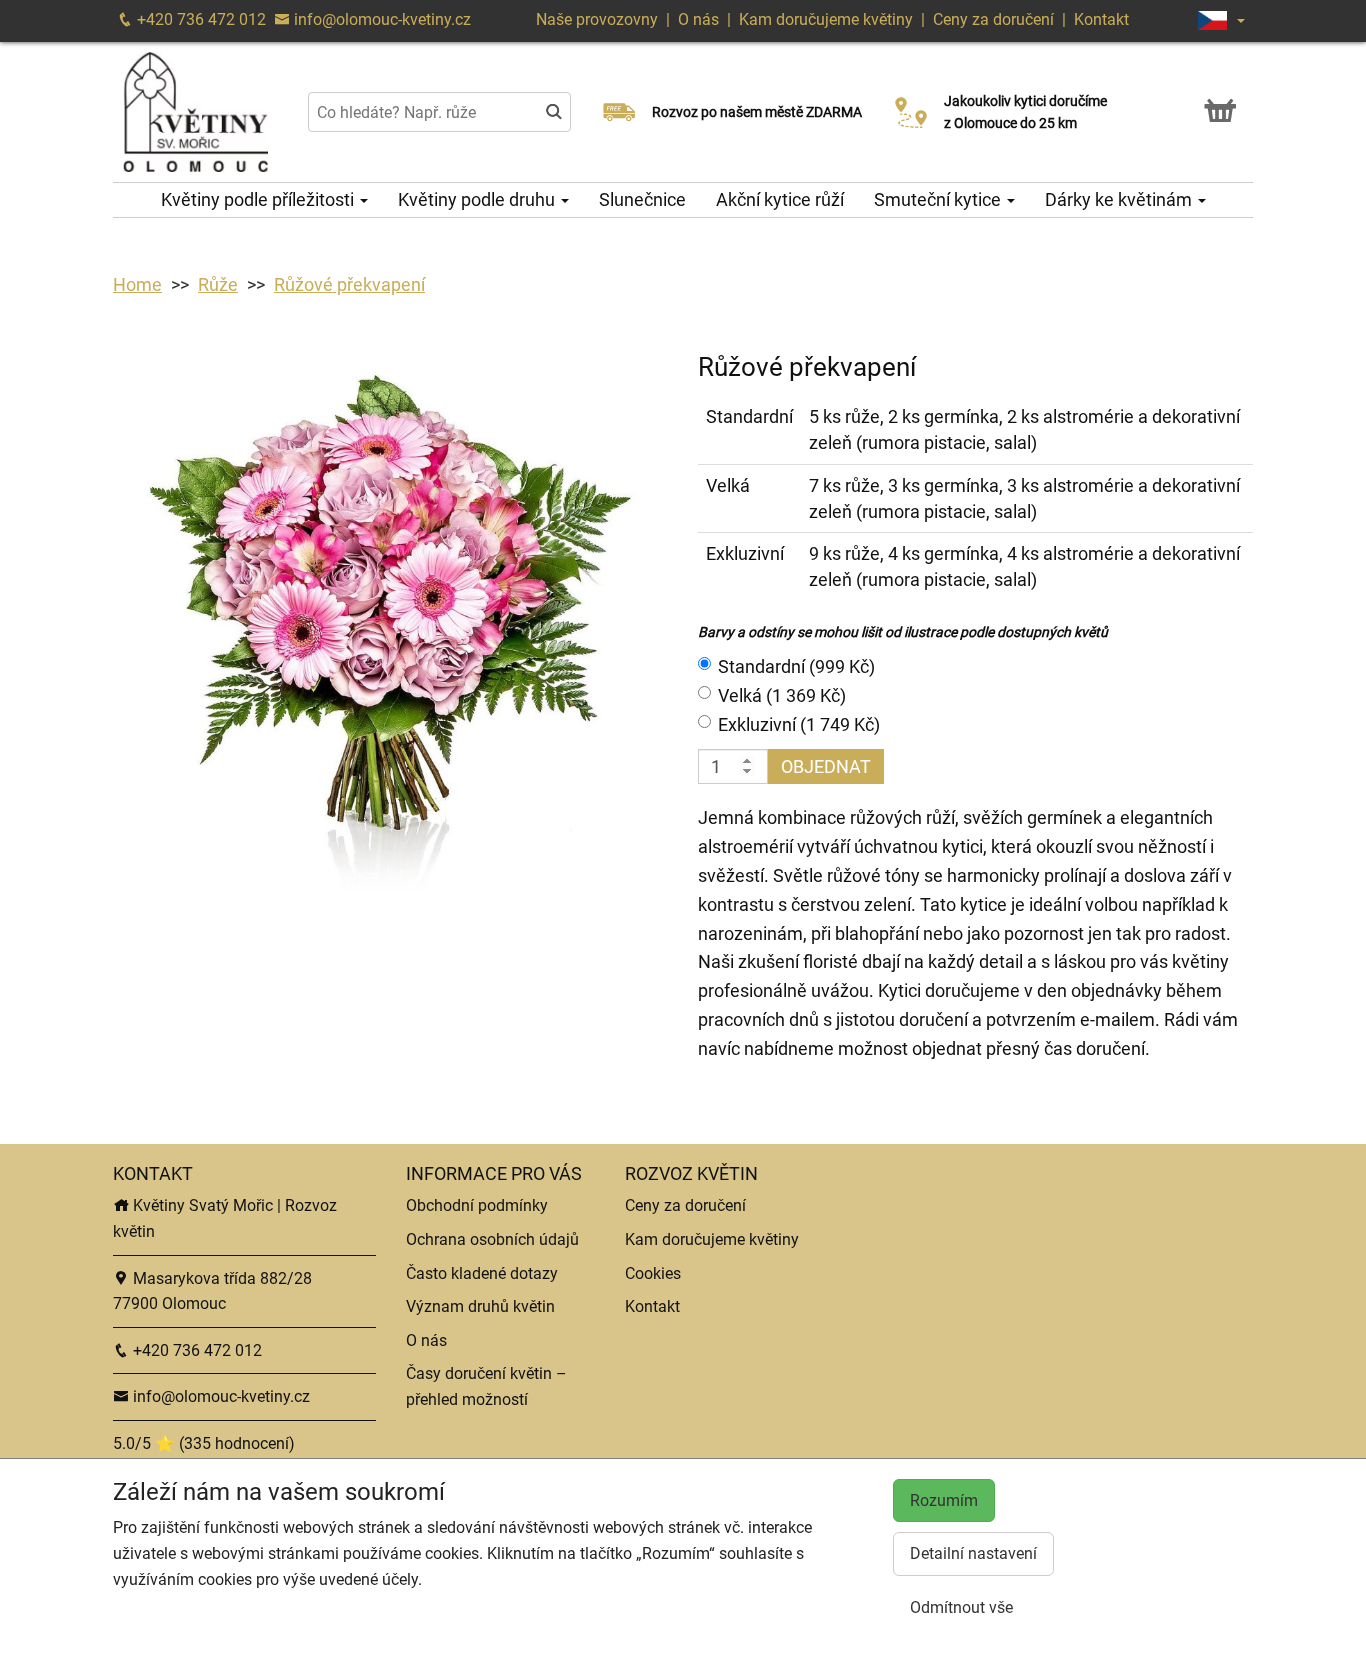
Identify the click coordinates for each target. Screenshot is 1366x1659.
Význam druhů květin (480, 1306)
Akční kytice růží (780, 199)
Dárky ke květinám (1120, 199)
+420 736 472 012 (199, 19)
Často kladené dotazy (482, 1273)
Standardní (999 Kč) (796, 666)
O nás (700, 19)
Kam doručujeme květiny (826, 19)
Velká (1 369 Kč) (782, 695)
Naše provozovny (599, 19)
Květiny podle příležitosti (259, 199)
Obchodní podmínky (477, 1205)
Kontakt (1101, 19)
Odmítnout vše (961, 1607)
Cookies (653, 1273)
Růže (218, 284)
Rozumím (944, 1500)
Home (137, 284)
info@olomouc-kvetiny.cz (380, 19)
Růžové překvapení (349, 284)
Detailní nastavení (973, 1553)
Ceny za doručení (993, 19)
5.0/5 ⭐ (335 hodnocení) (204, 1443)
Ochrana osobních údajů (492, 1239)
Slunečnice (642, 199)
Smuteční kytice (939, 199)
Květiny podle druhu (478, 199)
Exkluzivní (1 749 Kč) (799, 724)
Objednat (826, 766)
